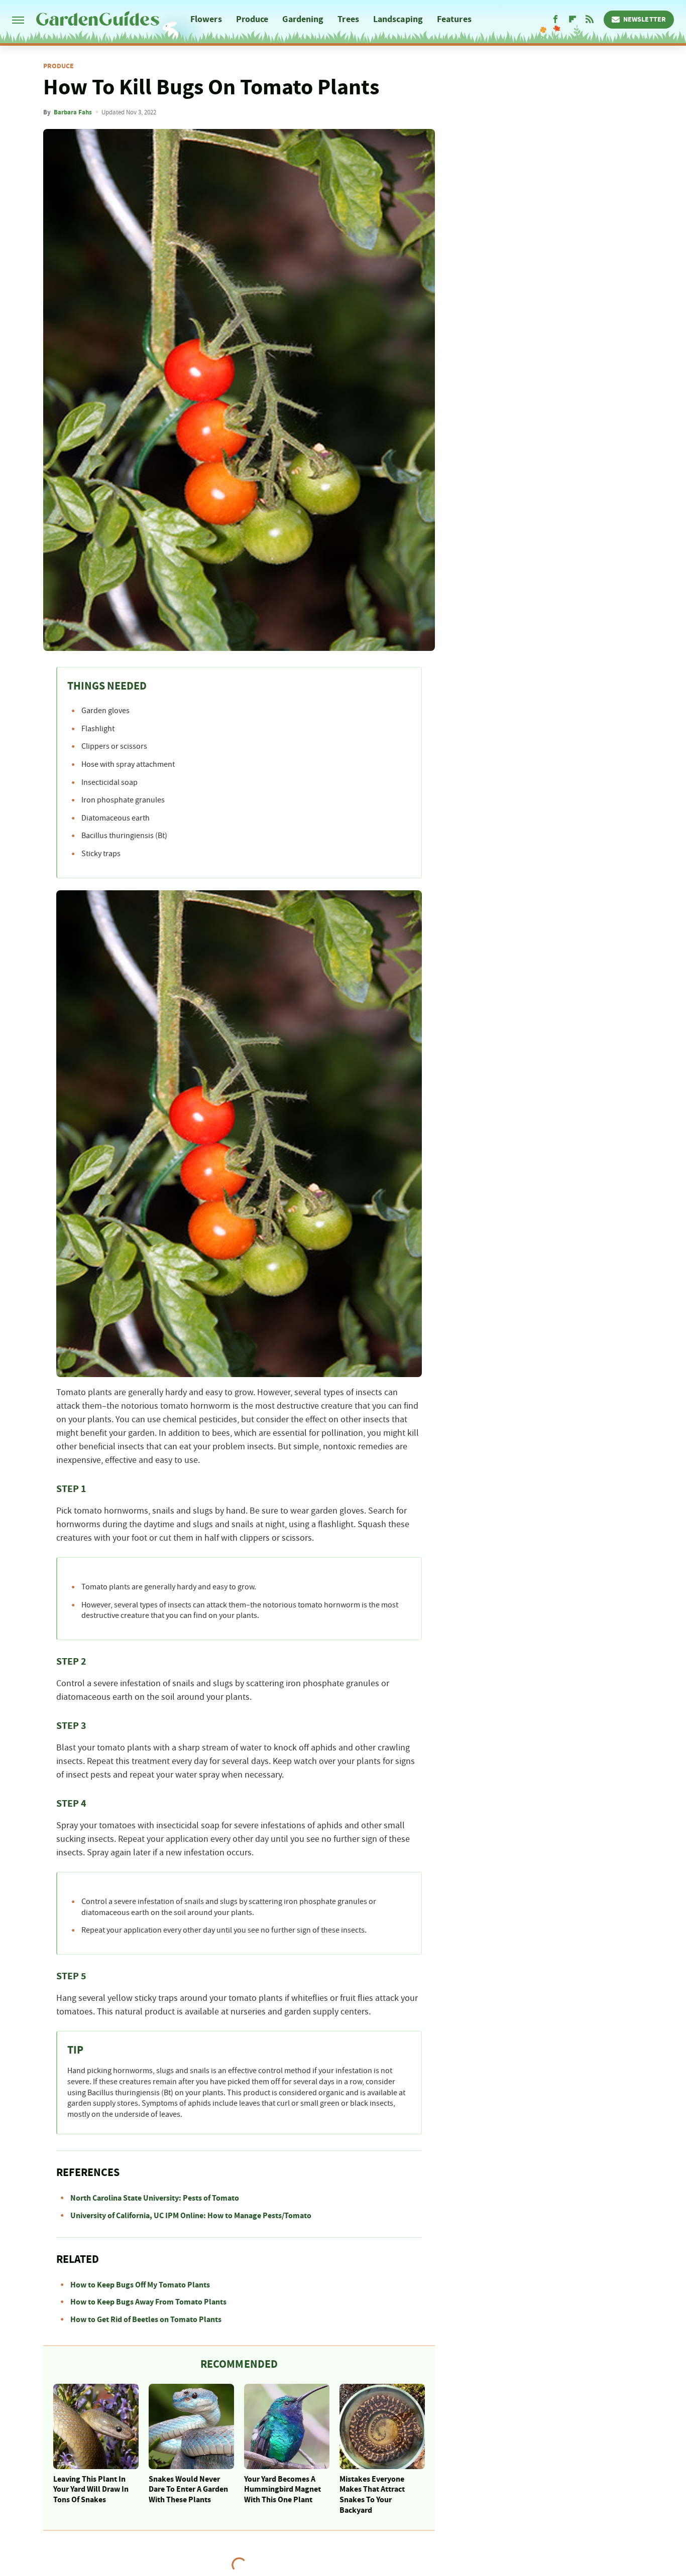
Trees (348, 19)
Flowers (206, 19)
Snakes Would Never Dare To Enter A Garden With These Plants (188, 2490)
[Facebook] (555, 20)
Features (454, 19)
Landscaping (398, 19)
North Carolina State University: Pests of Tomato (155, 2198)
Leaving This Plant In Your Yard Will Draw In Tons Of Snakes (91, 2490)
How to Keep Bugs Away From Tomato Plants (148, 2302)
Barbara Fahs (73, 112)
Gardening (303, 19)
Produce (252, 19)
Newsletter (645, 20)
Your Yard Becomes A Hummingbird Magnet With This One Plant (282, 2490)
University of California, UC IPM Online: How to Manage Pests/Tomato (191, 2216)
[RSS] (590, 20)
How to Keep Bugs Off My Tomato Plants (140, 2285)
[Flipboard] (573, 20)
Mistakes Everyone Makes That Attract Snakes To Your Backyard (372, 2495)
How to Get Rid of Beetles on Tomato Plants (146, 2320)
